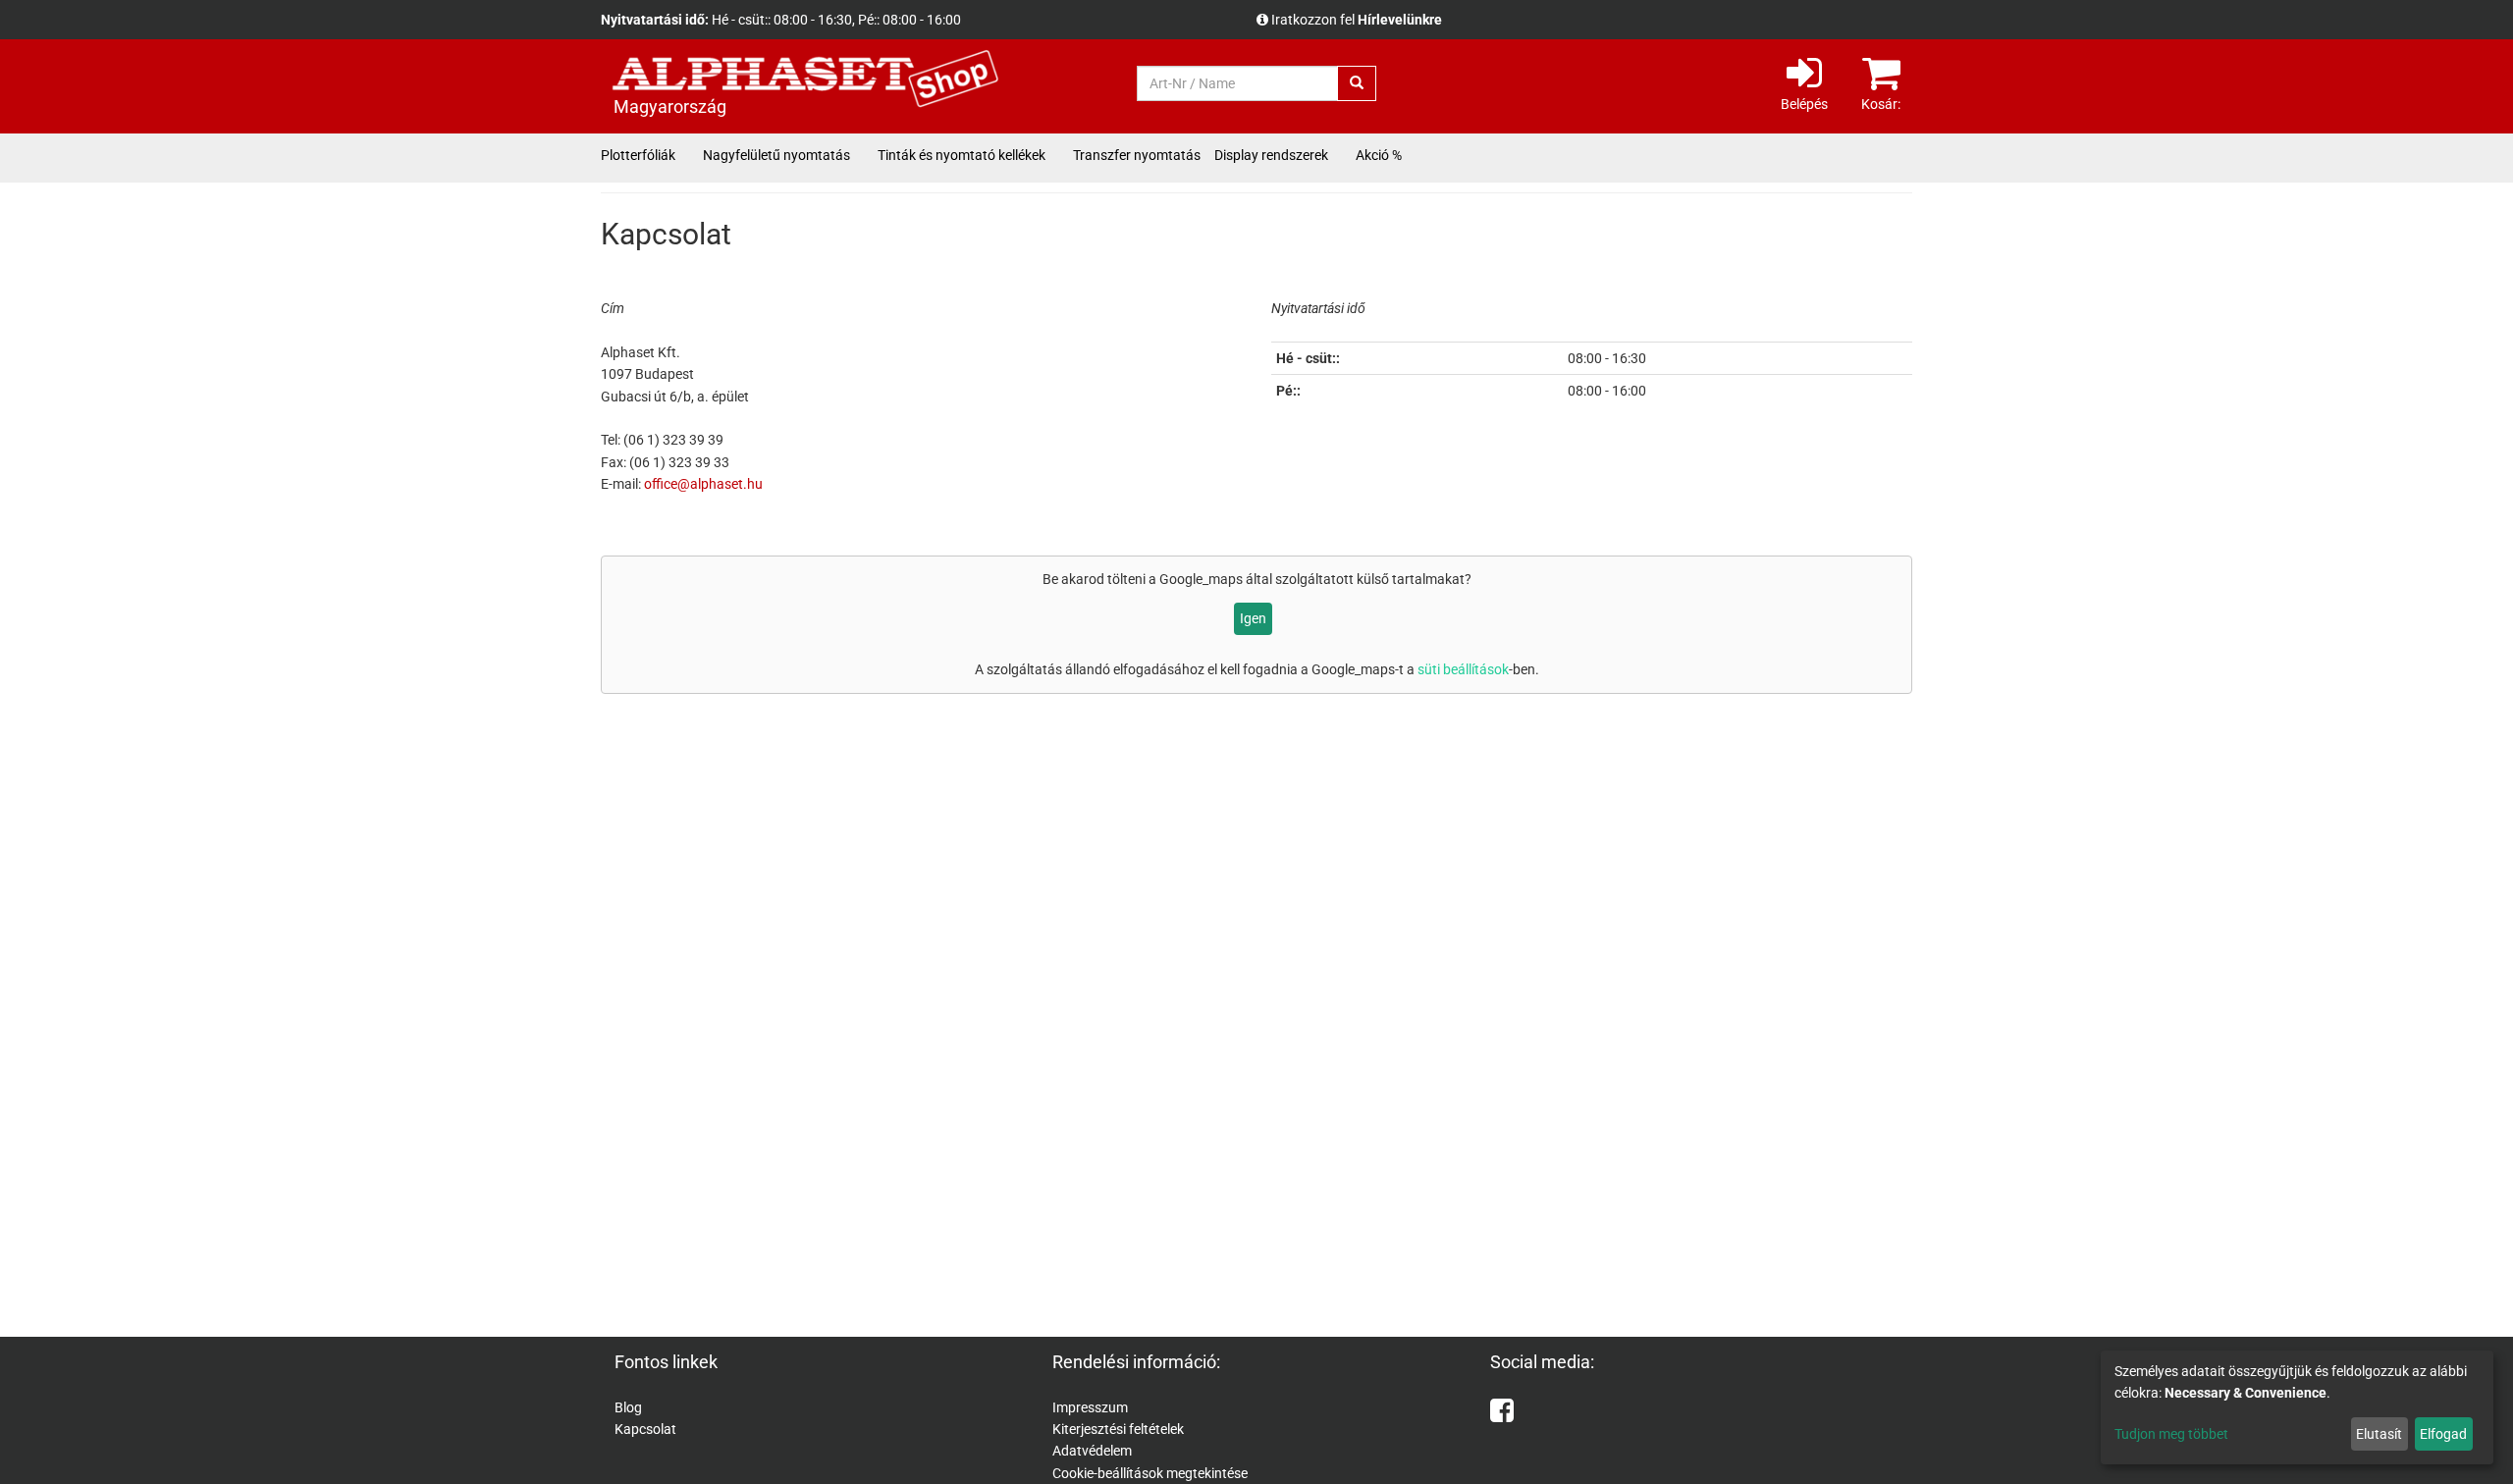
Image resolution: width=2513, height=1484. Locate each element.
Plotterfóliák (638, 155)
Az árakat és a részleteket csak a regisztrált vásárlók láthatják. (1460, 20)
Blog (628, 1407)
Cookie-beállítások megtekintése (1150, 1473)
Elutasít (2379, 1434)
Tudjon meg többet (2171, 1434)
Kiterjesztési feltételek (1118, 1429)
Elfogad (2443, 1434)
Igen (1253, 618)
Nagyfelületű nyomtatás (776, 155)
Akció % (1379, 155)
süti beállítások (1463, 669)
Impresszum (1090, 1407)
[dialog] (2297, 1407)
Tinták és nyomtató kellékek (962, 155)
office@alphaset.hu (703, 484)
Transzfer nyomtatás (1137, 155)
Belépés (1804, 104)
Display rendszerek (1271, 155)
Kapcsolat (645, 1429)
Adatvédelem (1092, 1451)
